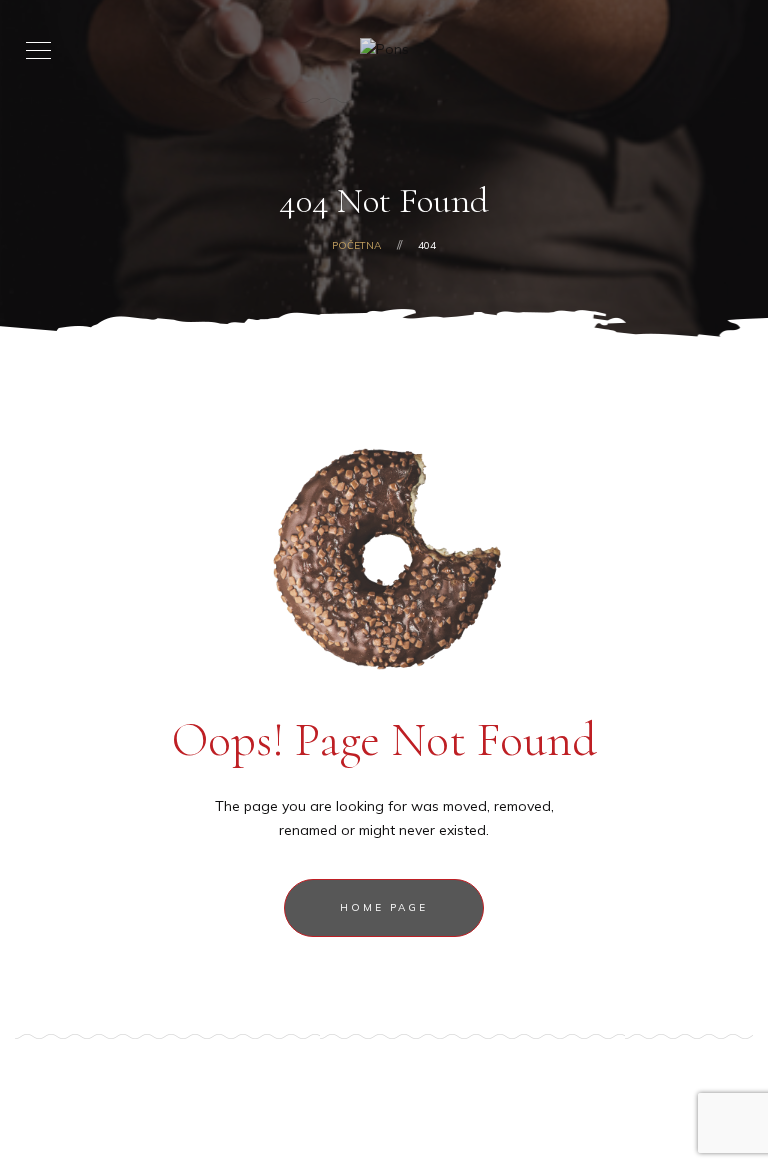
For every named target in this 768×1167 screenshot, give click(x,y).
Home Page (384, 907)
